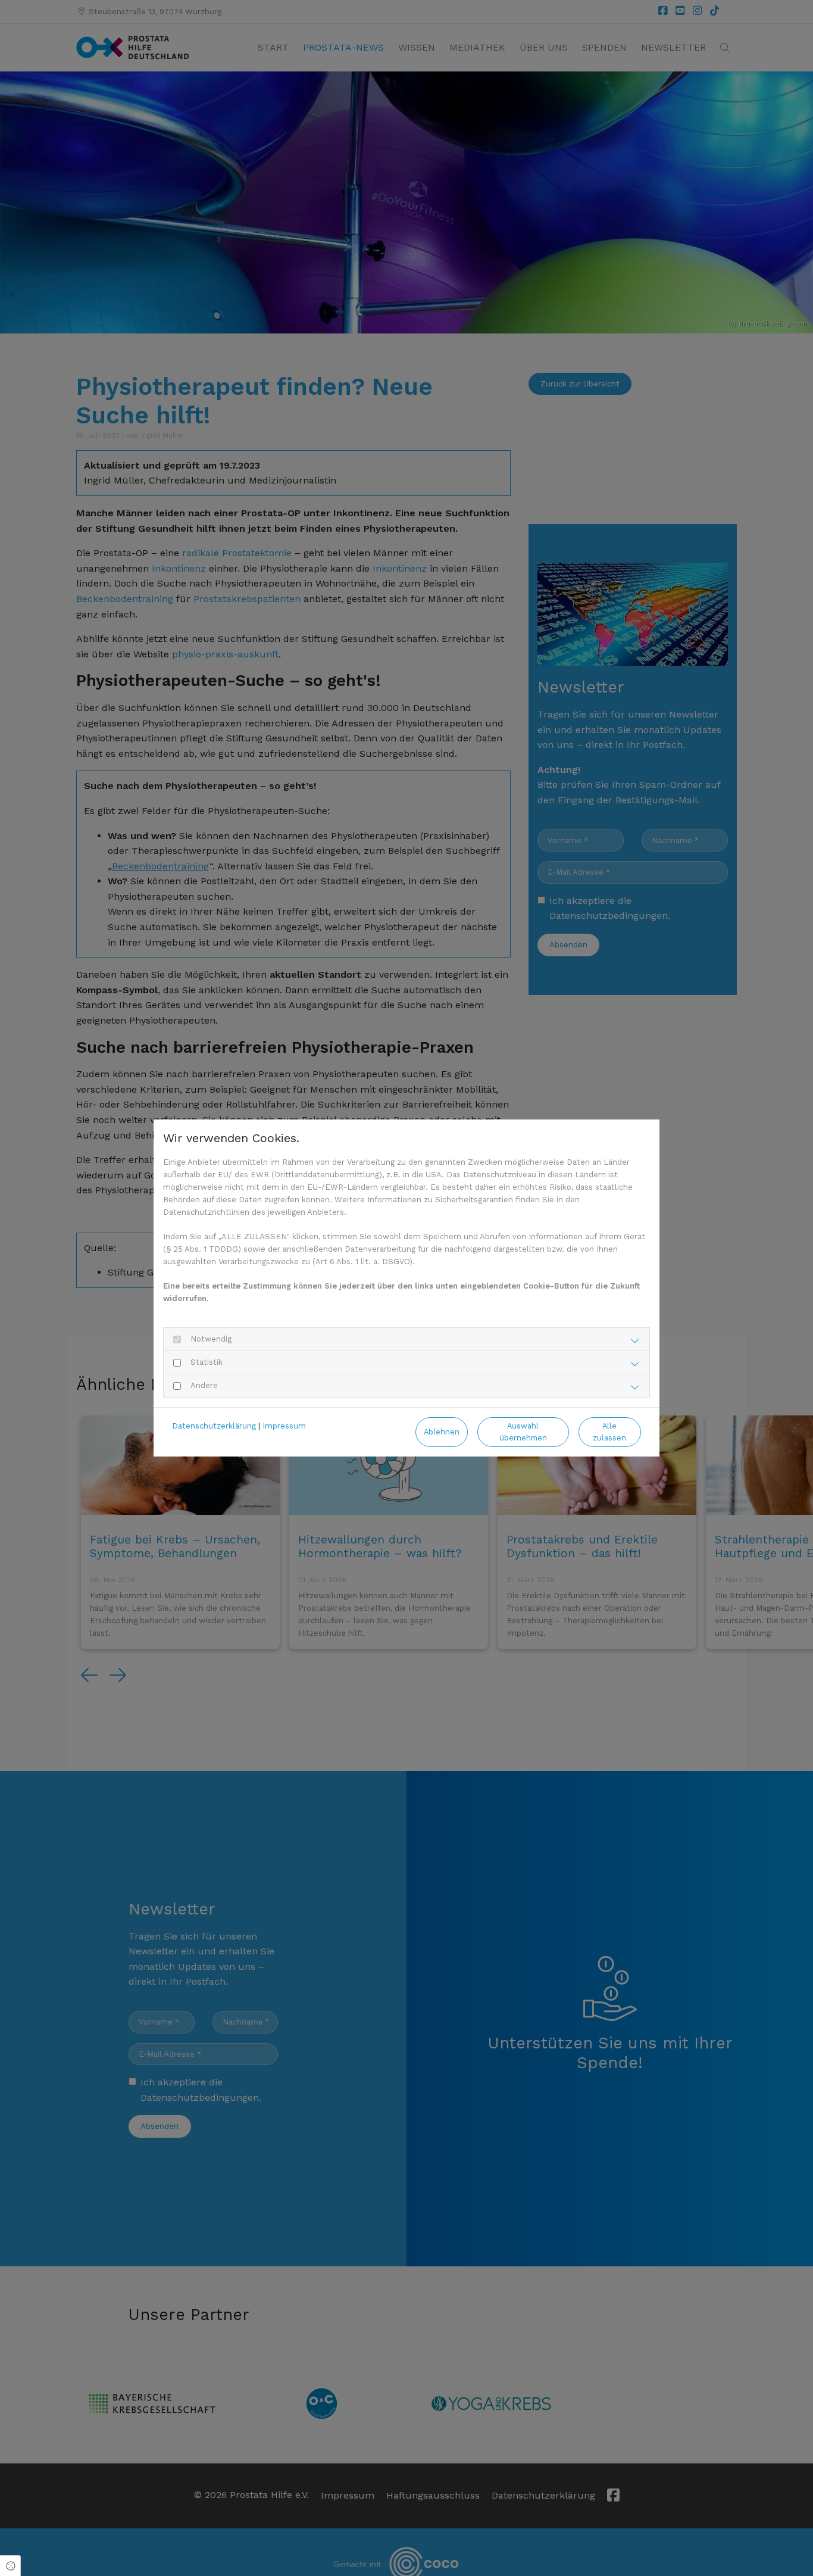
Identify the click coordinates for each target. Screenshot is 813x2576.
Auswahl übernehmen (523, 1432)
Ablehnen (442, 1432)
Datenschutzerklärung (214, 1426)
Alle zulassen (609, 1432)
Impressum (284, 1426)
